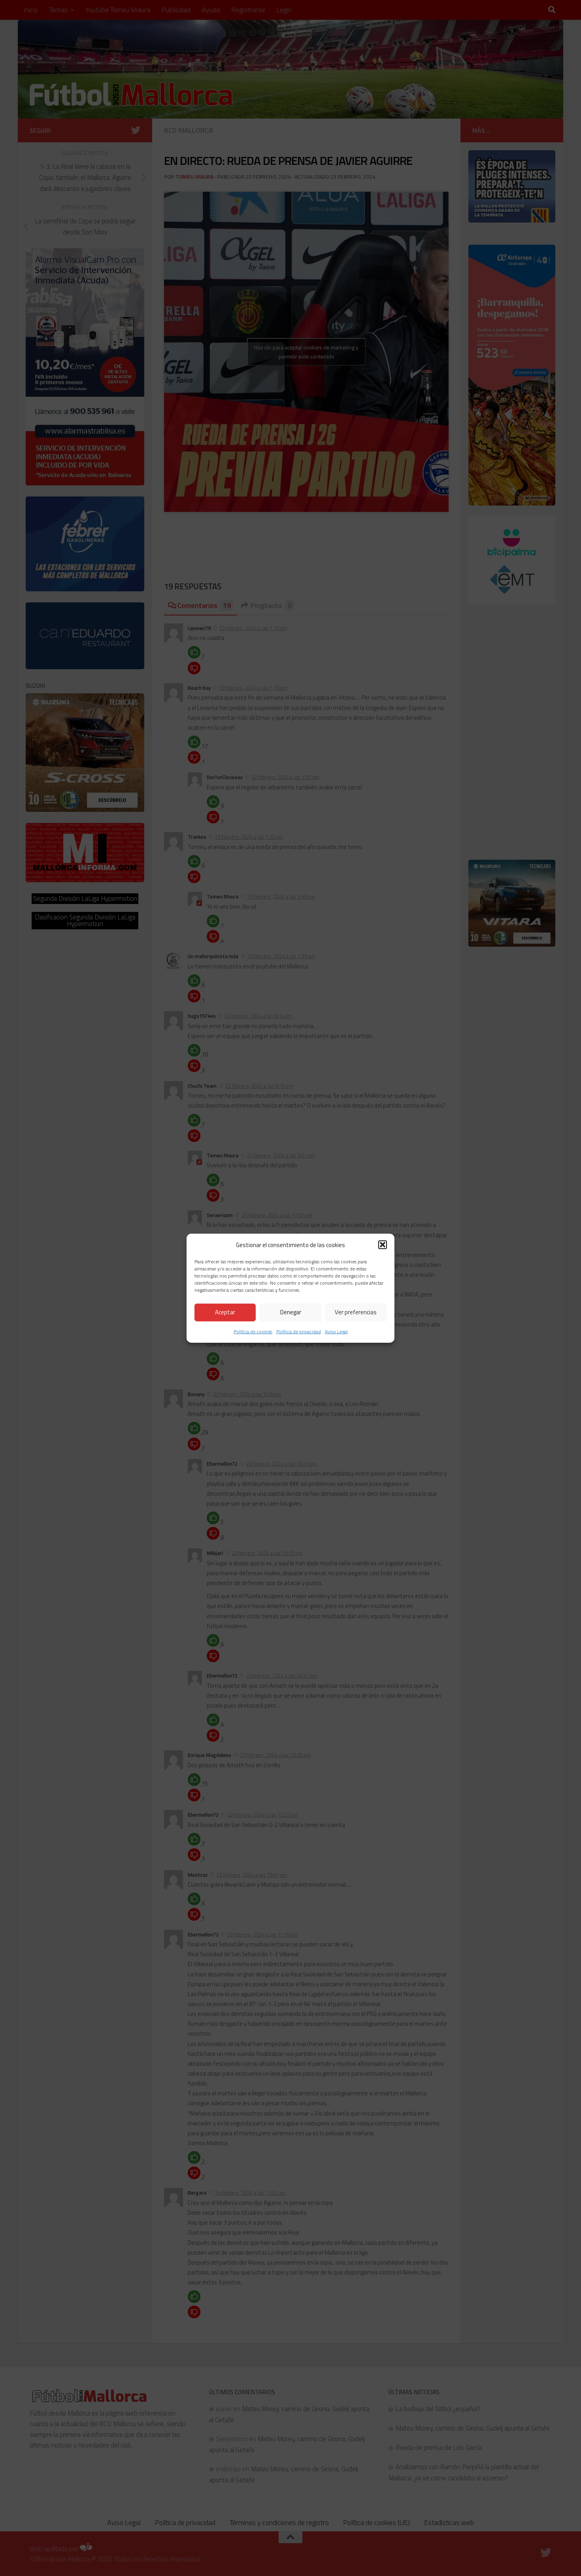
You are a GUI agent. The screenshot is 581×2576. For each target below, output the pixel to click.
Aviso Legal (336, 1331)
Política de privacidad (299, 1331)
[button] (383, 1245)
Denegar (291, 1312)
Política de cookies (253, 1331)
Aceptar (225, 1312)
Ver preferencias (356, 1312)
